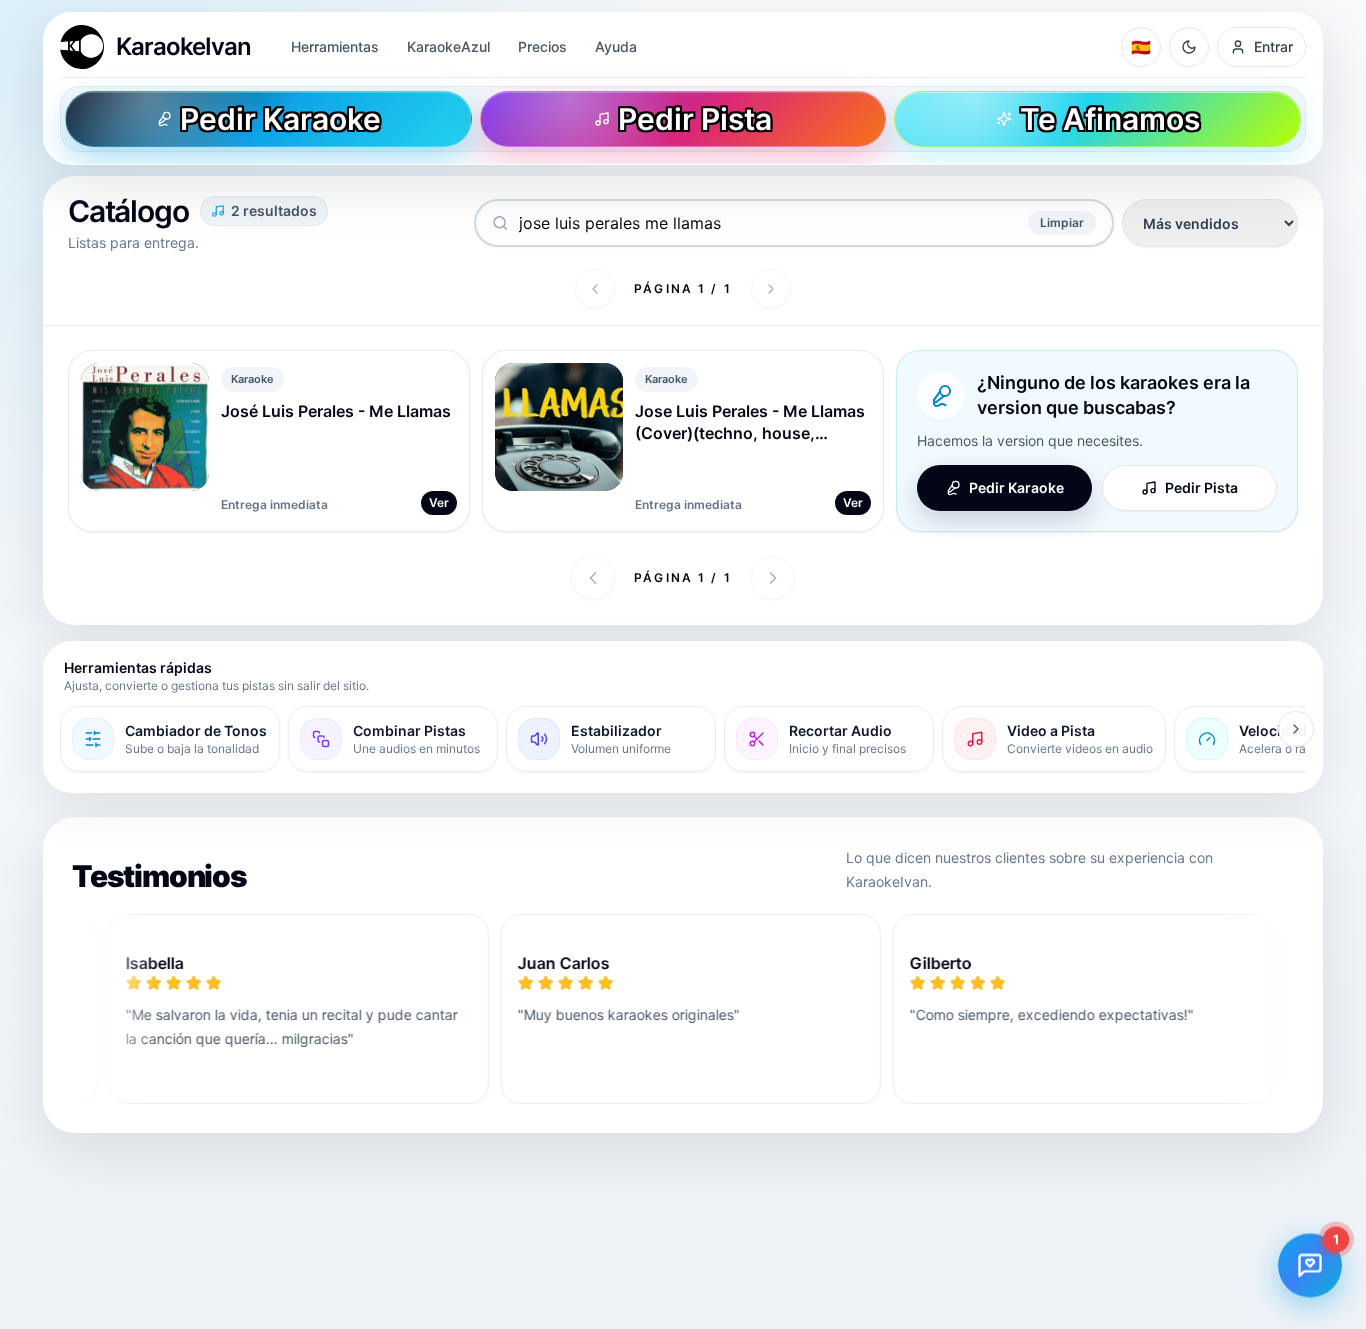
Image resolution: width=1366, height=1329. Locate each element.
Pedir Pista (1201, 487)
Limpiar (1062, 222)
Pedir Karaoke (1016, 487)
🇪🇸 (1141, 47)
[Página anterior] (595, 289)
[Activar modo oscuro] (1189, 47)
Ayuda (616, 46)
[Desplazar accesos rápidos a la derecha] (1296, 729)
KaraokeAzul (448, 46)
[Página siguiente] (771, 289)
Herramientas (335, 46)
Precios (542, 46)
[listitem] (170, 739)
